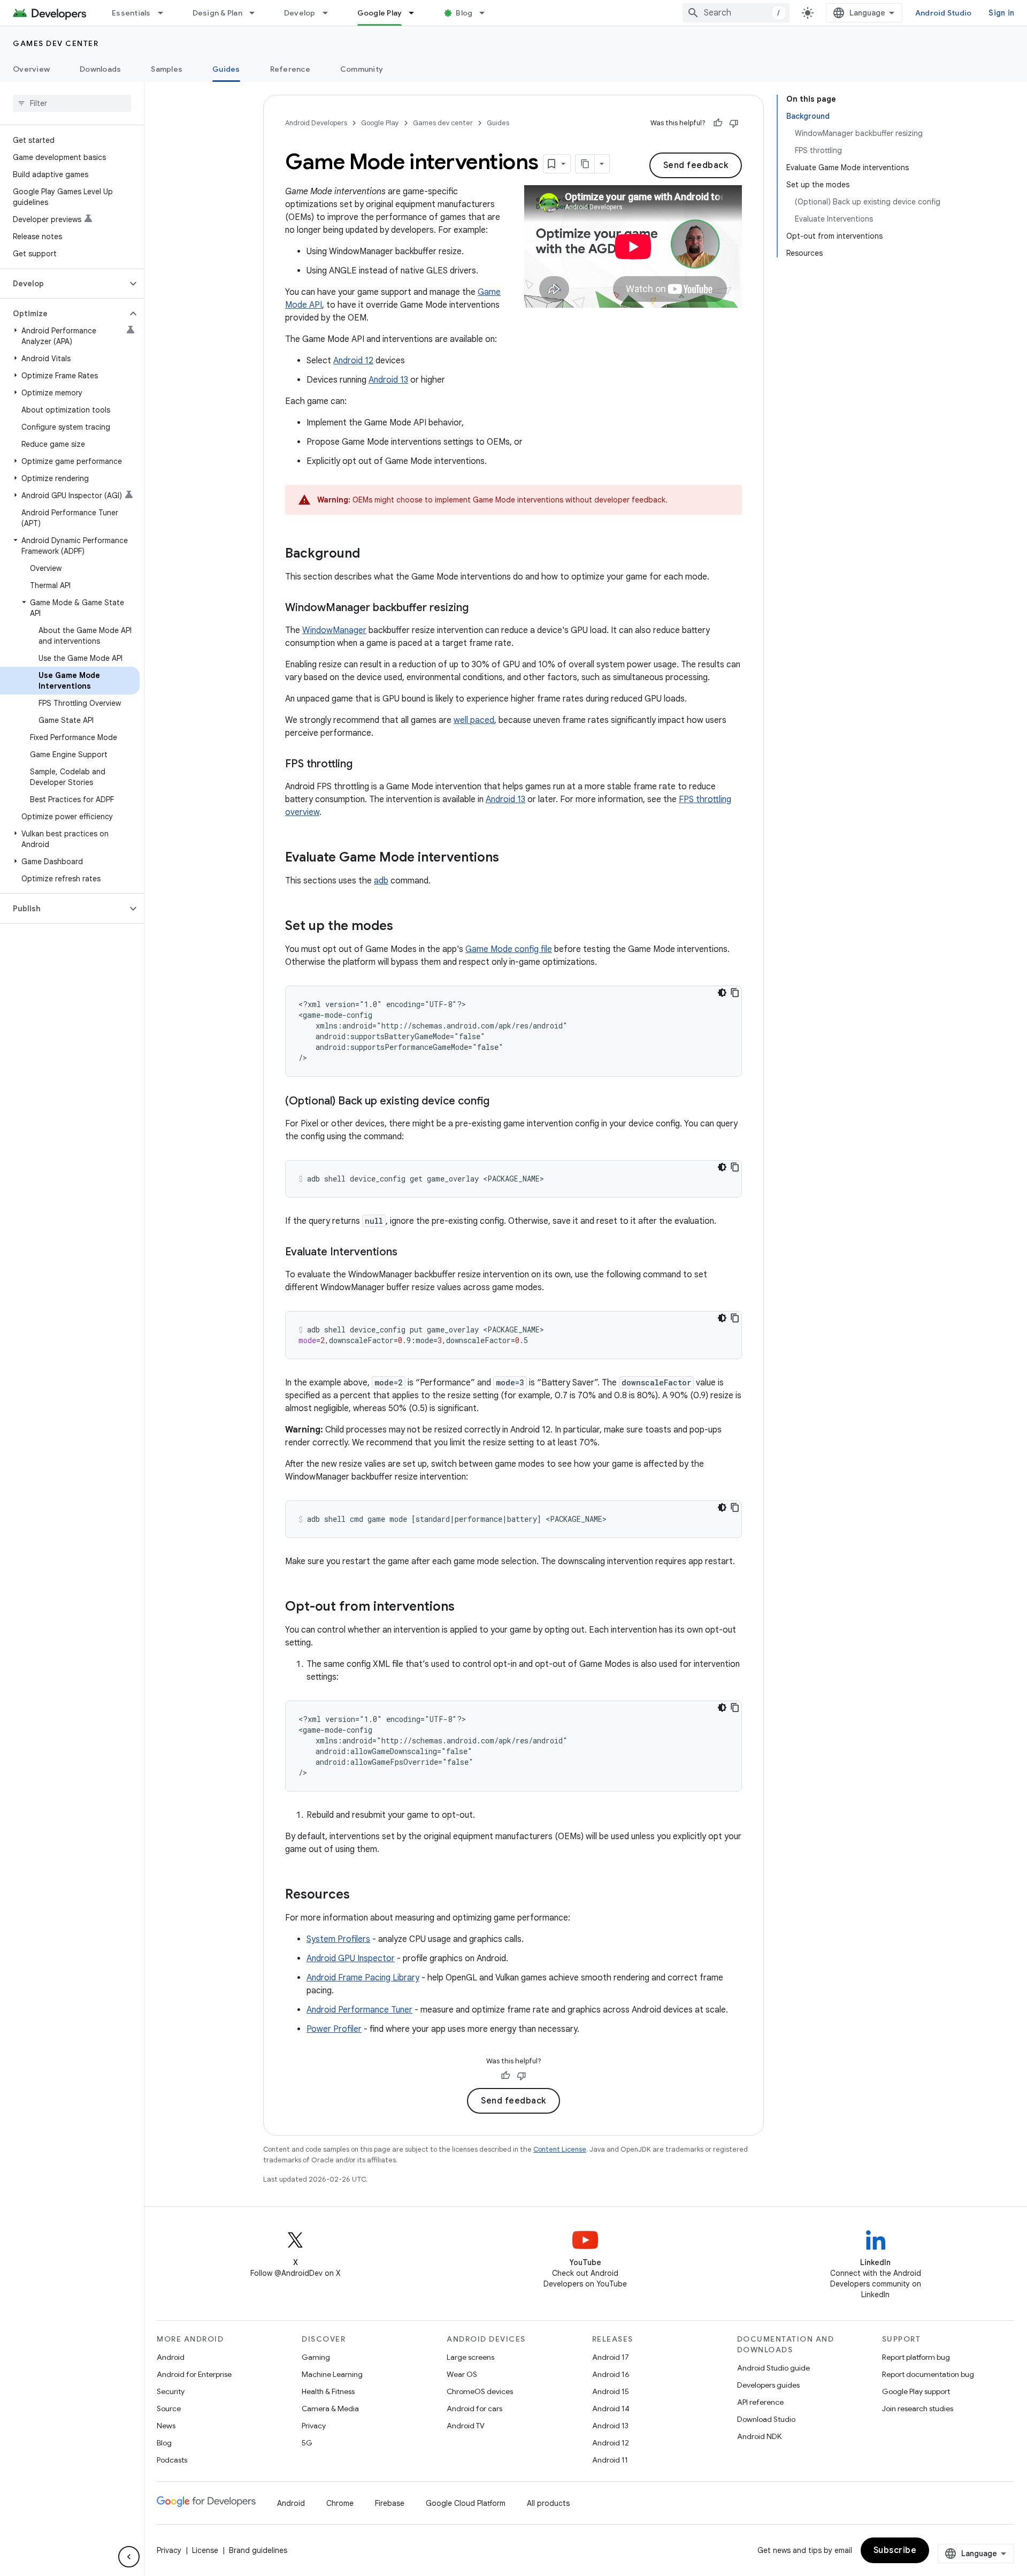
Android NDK (759, 2436)
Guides (226, 69)
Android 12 (353, 361)
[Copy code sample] (735, 993)
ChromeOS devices (480, 2391)
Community (362, 69)
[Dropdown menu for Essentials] (165, 13)
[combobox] (736, 13)
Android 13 (388, 380)
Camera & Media (330, 2409)
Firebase (390, 2503)
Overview (31, 69)
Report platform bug (916, 2357)
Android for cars (474, 2409)
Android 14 (611, 2409)
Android (171, 2357)
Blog (464, 13)
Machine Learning (332, 2374)
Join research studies (918, 2409)
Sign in (1001, 13)
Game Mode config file (509, 949)
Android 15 (611, 2391)
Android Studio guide (773, 2368)
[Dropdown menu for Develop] (330, 13)
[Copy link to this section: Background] (371, 554)
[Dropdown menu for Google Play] (416, 13)
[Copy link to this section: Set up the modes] (404, 927)
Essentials (131, 13)
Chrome (340, 2503)
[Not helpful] (734, 123)
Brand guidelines (258, 2550)
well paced (474, 720)
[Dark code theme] (722, 993)
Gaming (316, 2357)
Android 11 (610, 2460)
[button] (63, 284)
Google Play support (916, 2391)
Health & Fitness (328, 2391)
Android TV (466, 2426)
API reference (760, 2402)
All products (548, 2503)
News (166, 2426)
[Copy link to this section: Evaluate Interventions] (408, 1253)
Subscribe (895, 2550)
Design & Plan (217, 13)
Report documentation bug (928, 2374)
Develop (300, 13)
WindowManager (334, 630)
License (205, 2550)
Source (169, 2409)
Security (171, 2391)
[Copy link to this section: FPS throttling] (363, 765)
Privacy (314, 2426)
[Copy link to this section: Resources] (361, 1895)
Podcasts (172, 2460)
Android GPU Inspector (351, 1958)
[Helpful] (718, 123)
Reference (290, 69)
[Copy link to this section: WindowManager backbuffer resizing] (479, 608)
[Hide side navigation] (129, 2557)
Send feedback (696, 165)
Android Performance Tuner (359, 2010)
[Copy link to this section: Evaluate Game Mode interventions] (510, 858)
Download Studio (766, 2419)
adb (381, 881)
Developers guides (768, 2385)
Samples (167, 69)
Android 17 (611, 2357)
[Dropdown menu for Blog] (487, 13)
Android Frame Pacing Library (363, 1978)
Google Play (380, 13)
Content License (560, 2149)
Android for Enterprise (194, 2374)
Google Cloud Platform (466, 2503)
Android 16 (611, 2374)
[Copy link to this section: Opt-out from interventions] (465, 1607)
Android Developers (316, 123)
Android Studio (944, 13)
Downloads (100, 69)
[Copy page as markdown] (585, 164)
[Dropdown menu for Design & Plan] (257, 13)
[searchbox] (72, 103)
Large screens (470, 2357)
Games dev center (56, 43)
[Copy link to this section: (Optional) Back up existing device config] (500, 1102)
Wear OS (462, 2374)
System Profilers (338, 1939)
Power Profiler (334, 2029)
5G (307, 2443)
